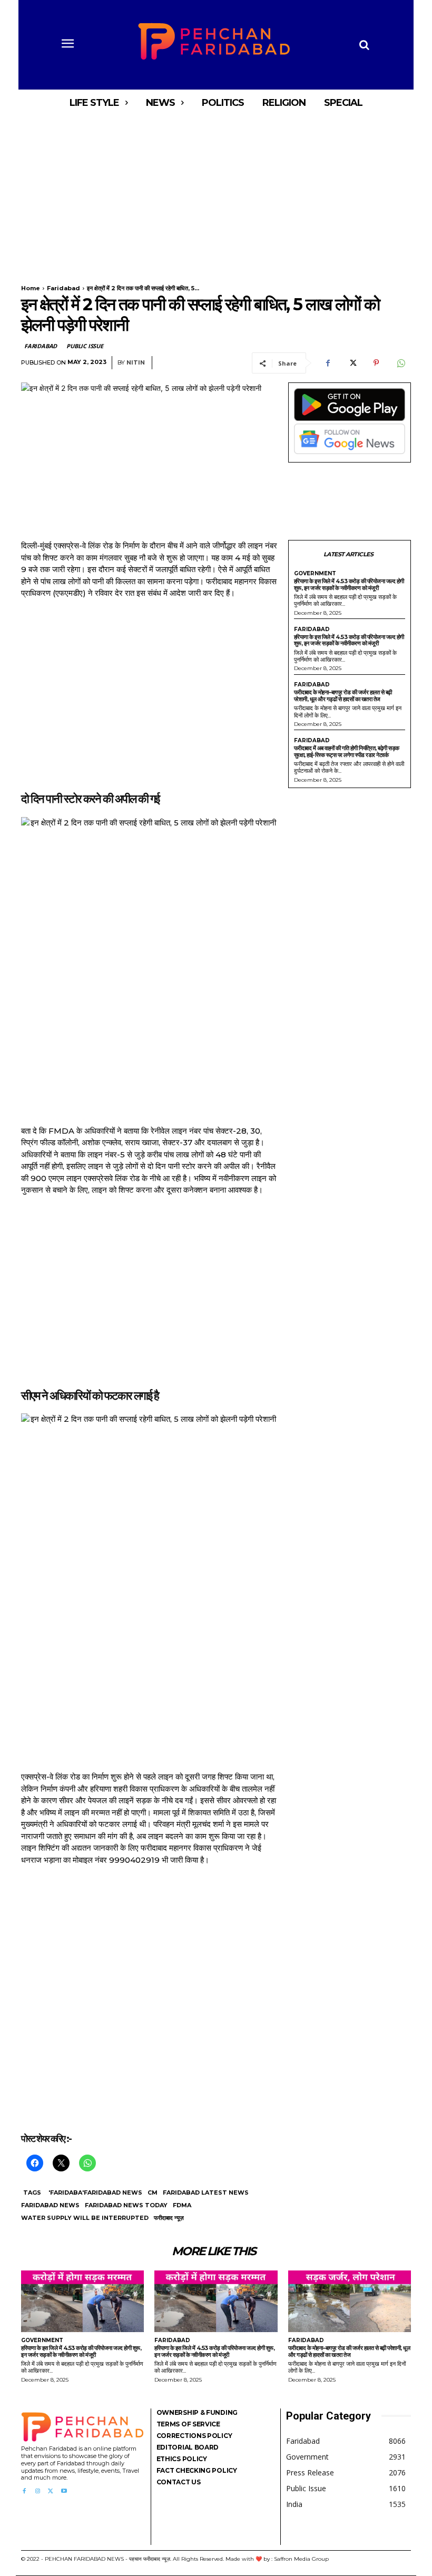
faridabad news (50, 2205)
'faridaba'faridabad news (95, 2192)
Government (315, 574)
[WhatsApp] (400, 363)
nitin (136, 363)
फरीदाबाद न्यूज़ (169, 2218)
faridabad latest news (206, 2192)
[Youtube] (64, 2491)
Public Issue (85, 346)
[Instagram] (37, 2491)
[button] (364, 45)
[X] (352, 363)
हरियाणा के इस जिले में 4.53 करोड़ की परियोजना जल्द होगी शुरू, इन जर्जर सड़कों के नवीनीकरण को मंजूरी (349, 584)
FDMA (182, 2205)
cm (153, 2192)
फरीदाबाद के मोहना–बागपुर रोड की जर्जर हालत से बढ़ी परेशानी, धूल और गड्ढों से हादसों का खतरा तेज (343, 696)
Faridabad (63, 288)
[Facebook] (328, 363)
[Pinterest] (376, 363)
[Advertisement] (216, 194)
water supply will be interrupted (85, 2218)
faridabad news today (126, 2205)
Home (31, 288)
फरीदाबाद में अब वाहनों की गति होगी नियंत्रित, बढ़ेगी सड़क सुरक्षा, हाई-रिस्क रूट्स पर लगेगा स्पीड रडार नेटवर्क (347, 751)
